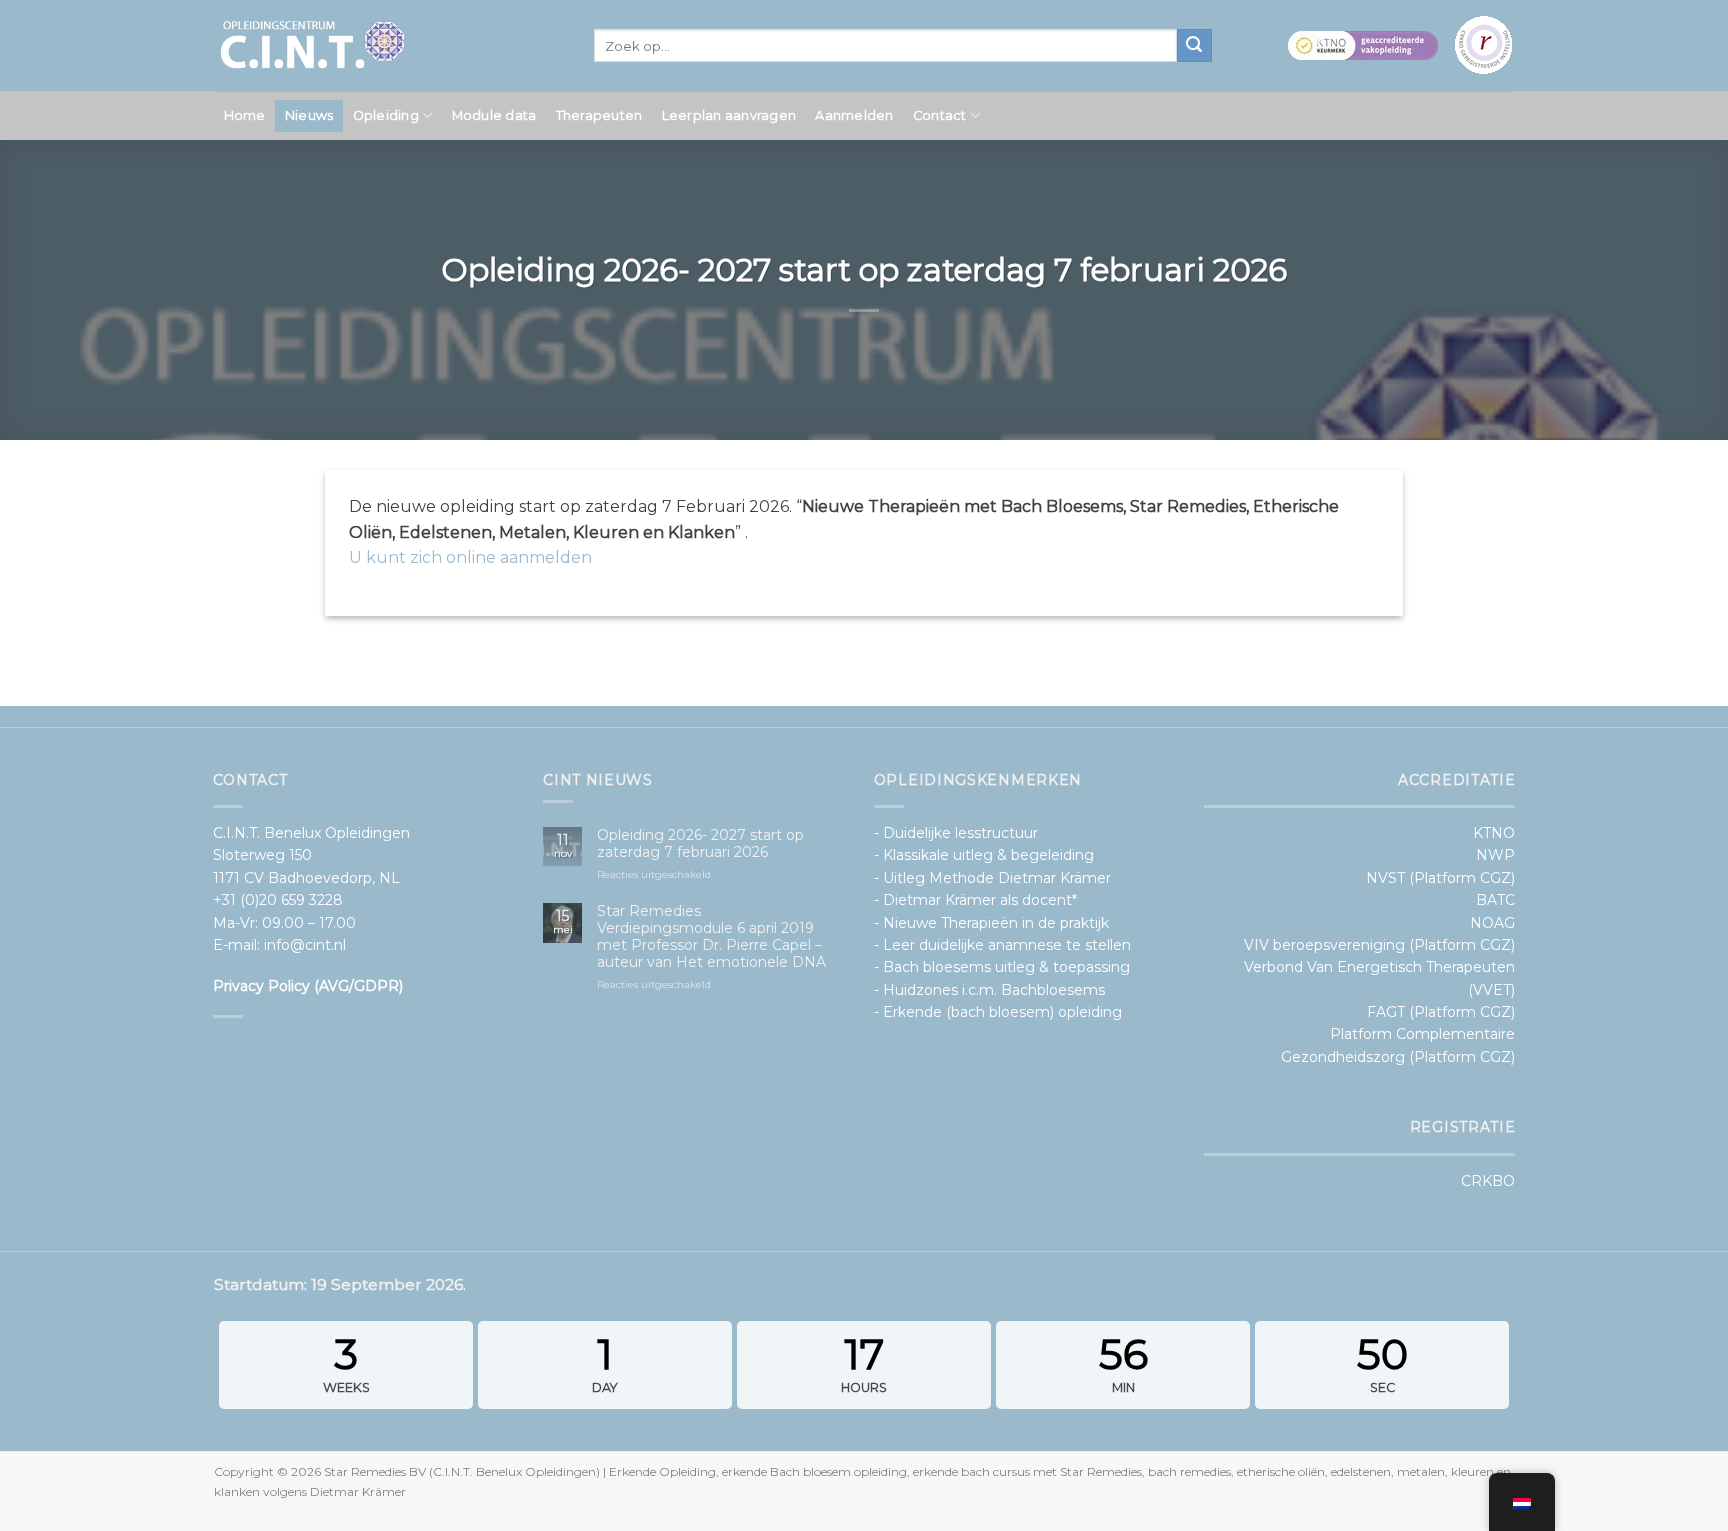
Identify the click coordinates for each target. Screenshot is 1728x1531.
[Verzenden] (1194, 46)
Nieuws (309, 115)
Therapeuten (599, 115)
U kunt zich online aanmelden (470, 557)
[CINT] (389, 45)
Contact (940, 115)
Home (245, 115)
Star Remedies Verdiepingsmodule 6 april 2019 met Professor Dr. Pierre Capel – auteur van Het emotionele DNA (711, 936)
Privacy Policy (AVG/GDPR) (308, 986)
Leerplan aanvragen (729, 115)
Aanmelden (854, 115)
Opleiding (386, 115)
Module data (494, 115)
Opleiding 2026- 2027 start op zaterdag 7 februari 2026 (700, 844)
